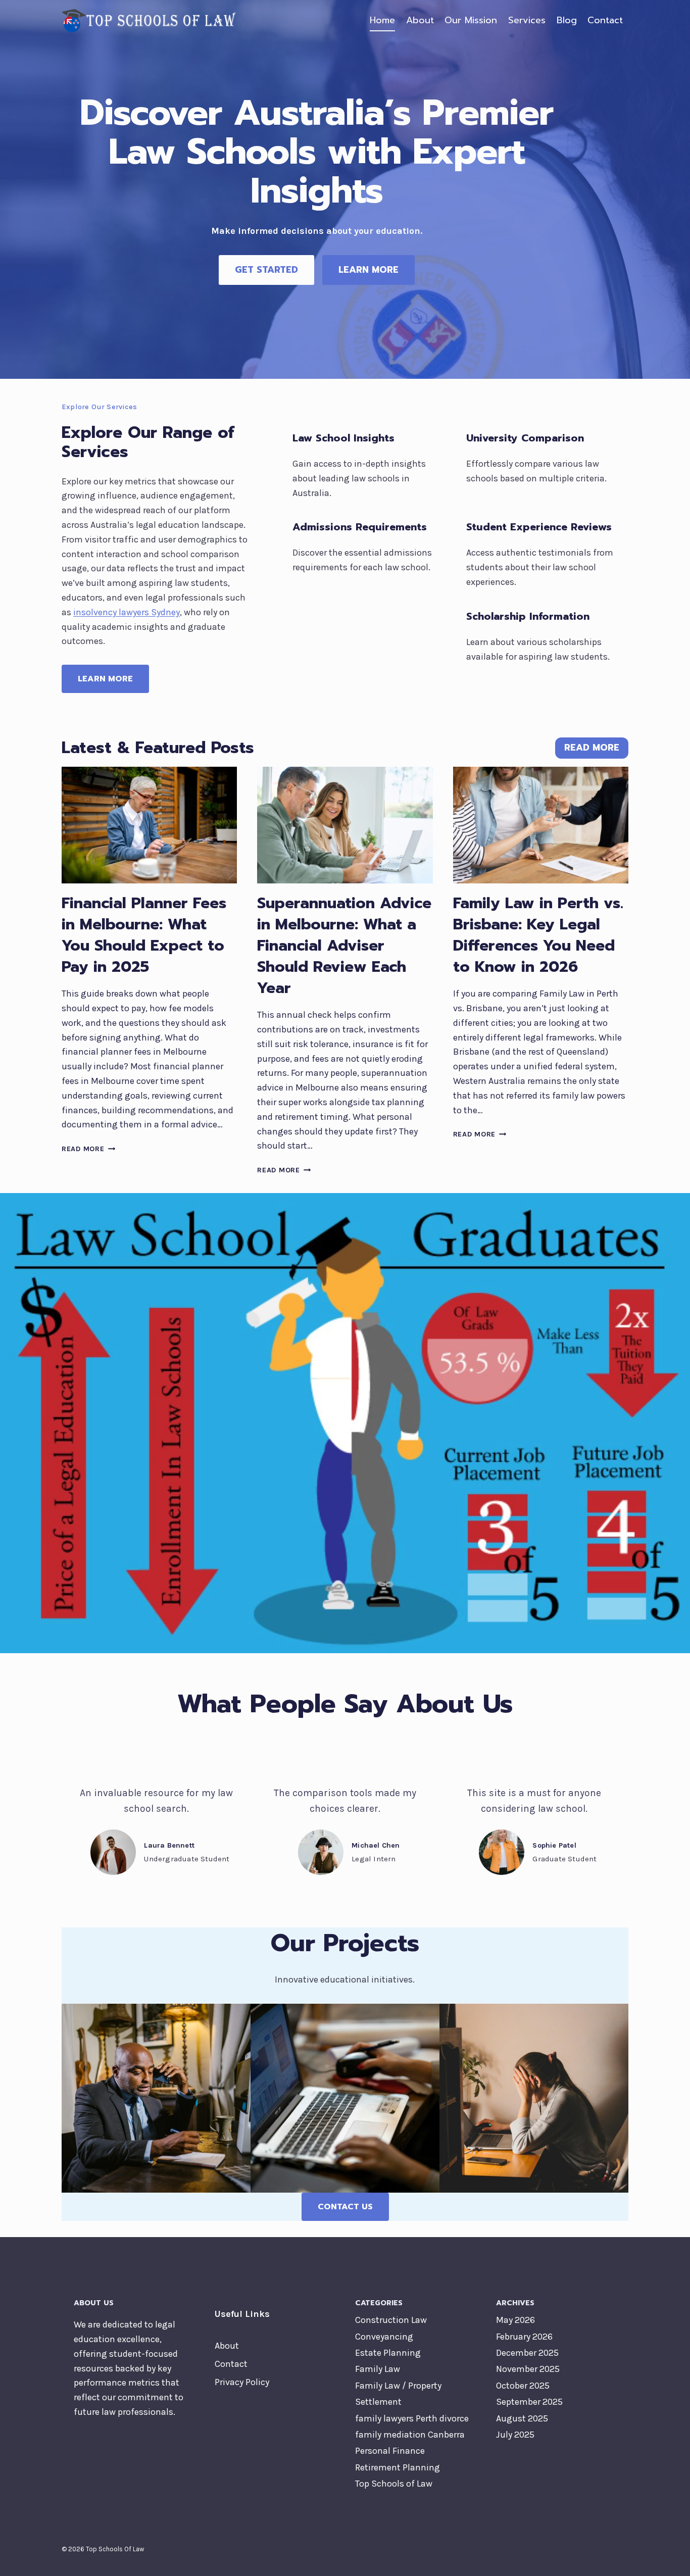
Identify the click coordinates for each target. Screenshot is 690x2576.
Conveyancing (384, 2337)
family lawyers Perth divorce (412, 2418)
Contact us (345, 2207)
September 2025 (529, 2402)
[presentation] (149, 825)
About (420, 20)
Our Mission (471, 20)
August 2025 (522, 2418)
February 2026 (524, 2337)
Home (382, 20)
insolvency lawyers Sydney (127, 612)
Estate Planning (388, 2353)
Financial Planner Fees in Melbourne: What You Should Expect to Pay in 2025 (144, 935)
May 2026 (515, 2320)
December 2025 (527, 2353)
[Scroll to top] (667, 2558)
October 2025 (523, 2386)
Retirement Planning (398, 2467)
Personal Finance (390, 2451)
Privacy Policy (242, 2382)
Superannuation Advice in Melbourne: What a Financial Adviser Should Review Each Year (344, 946)
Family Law (378, 2369)
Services (527, 20)
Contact (605, 20)
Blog (567, 20)
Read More (86, 1149)
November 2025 (528, 2369)
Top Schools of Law (394, 2484)
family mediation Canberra (410, 2435)
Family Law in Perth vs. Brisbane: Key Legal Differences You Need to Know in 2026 (538, 935)
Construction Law (391, 2320)
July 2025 (515, 2435)
